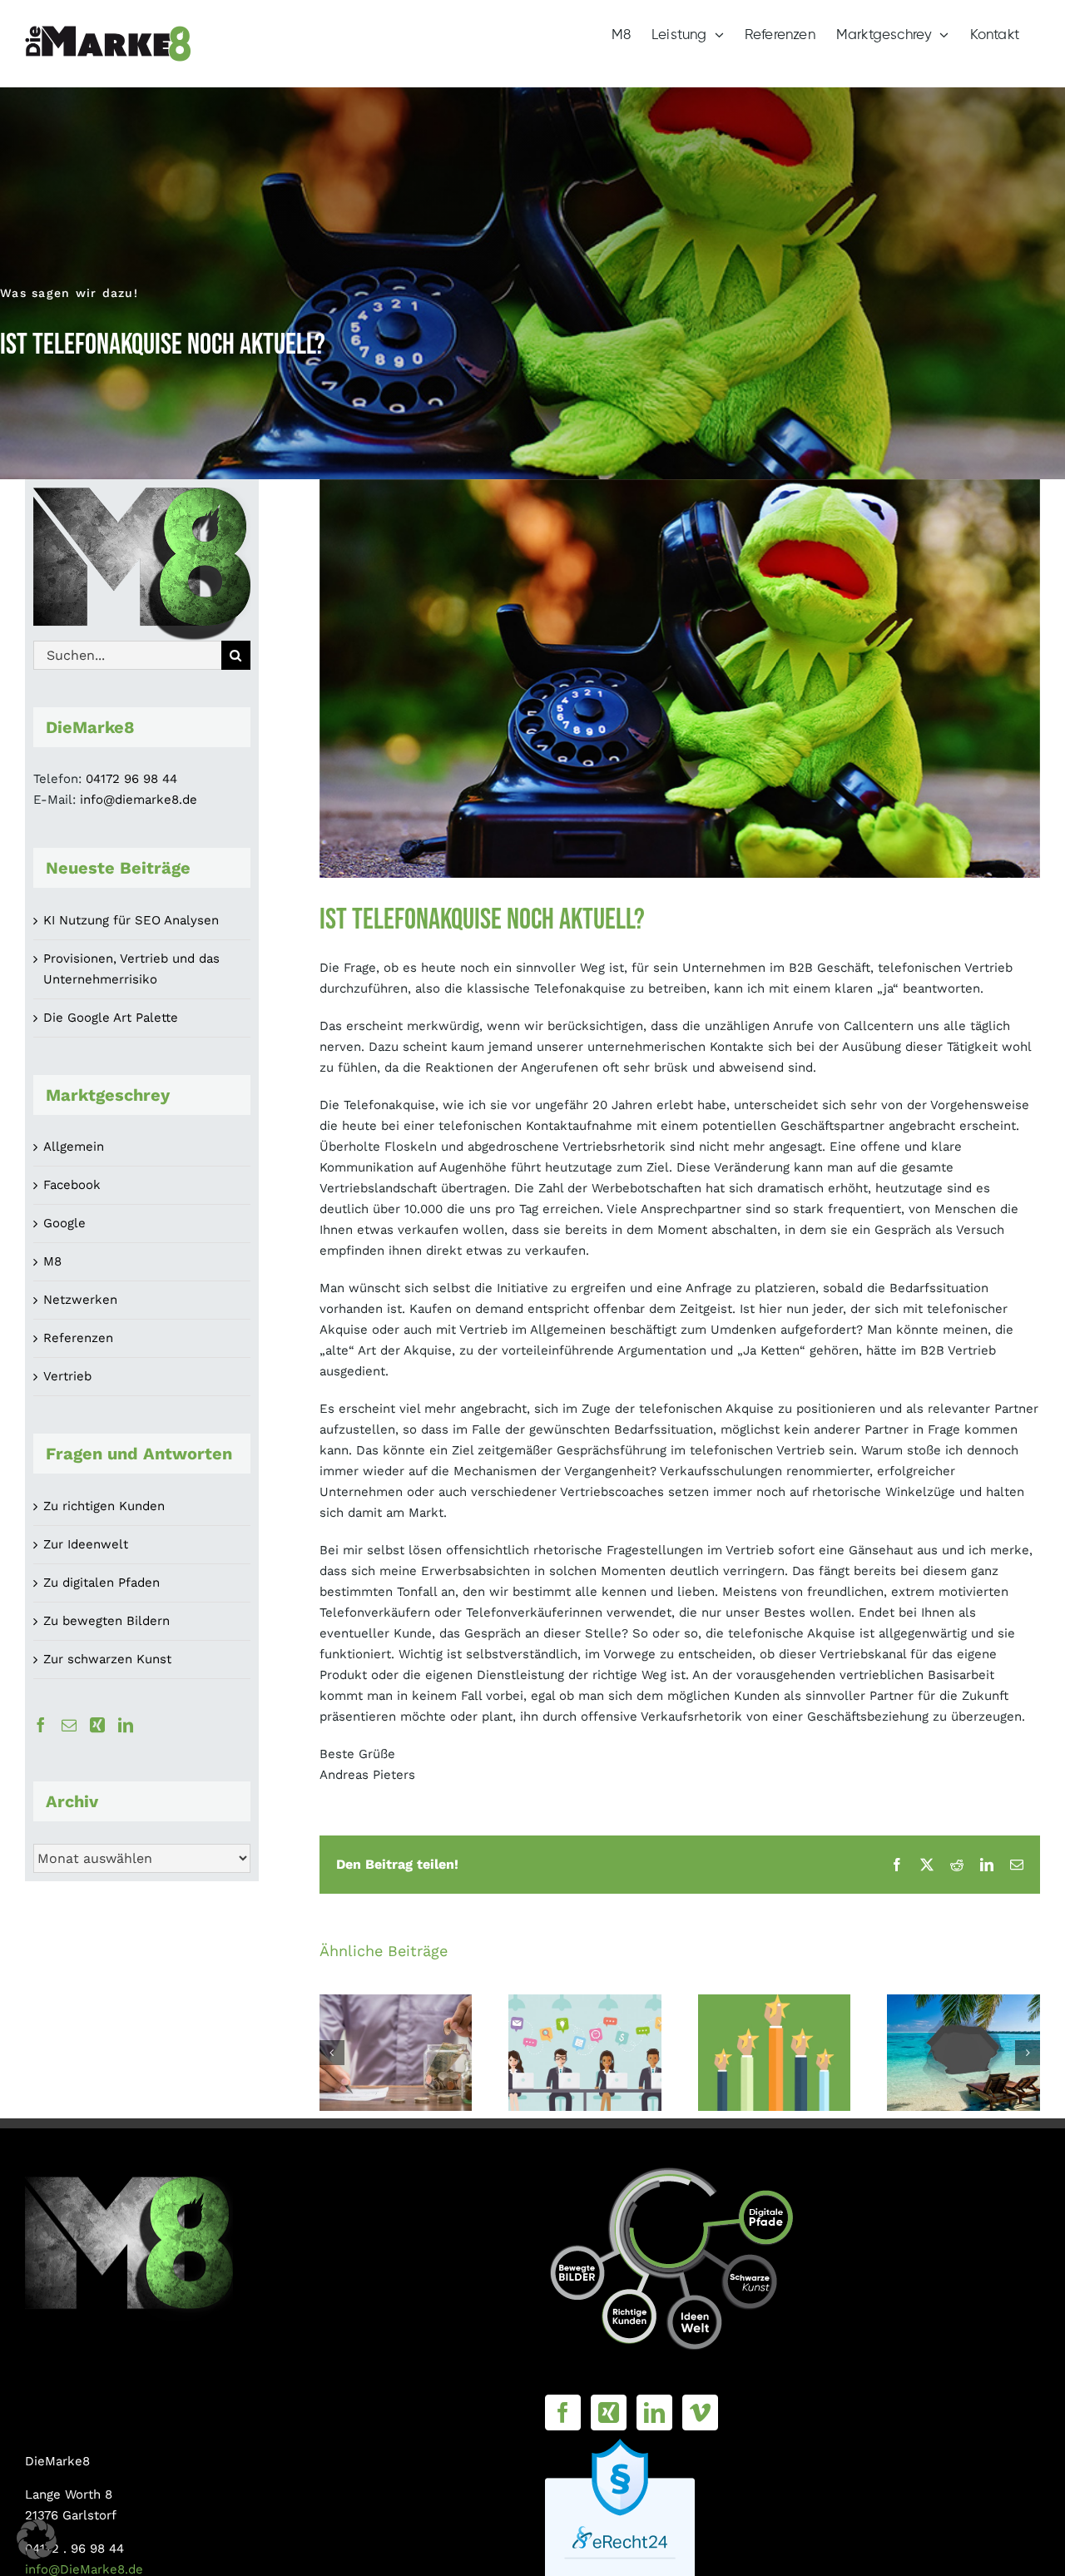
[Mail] (69, 1725)
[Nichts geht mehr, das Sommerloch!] (963, 2053)
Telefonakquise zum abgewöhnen (585, 2027)
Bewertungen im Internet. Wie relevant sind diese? (774, 2007)
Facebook (72, 1185)
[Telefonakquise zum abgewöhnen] (585, 2053)
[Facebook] (41, 1725)
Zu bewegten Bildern (106, 1621)
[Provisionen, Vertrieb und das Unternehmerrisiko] (396, 2053)
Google (64, 1223)
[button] (332, 2053)
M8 (52, 1261)
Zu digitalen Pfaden (102, 1583)
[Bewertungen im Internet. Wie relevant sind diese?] (775, 2053)
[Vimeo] (700, 2413)
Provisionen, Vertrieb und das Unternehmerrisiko (396, 2017)
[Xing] (97, 1725)
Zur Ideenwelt (86, 1544)
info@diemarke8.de (139, 800)
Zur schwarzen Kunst (107, 1659)
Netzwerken (80, 1300)
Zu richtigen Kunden (104, 1506)
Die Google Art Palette (111, 1018)
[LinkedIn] (126, 1725)
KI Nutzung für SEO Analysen (131, 920)
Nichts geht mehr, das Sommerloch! (964, 2027)
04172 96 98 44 (131, 779)
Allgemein (74, 1147)
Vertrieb (67, 1376)
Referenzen (78, 1338)
